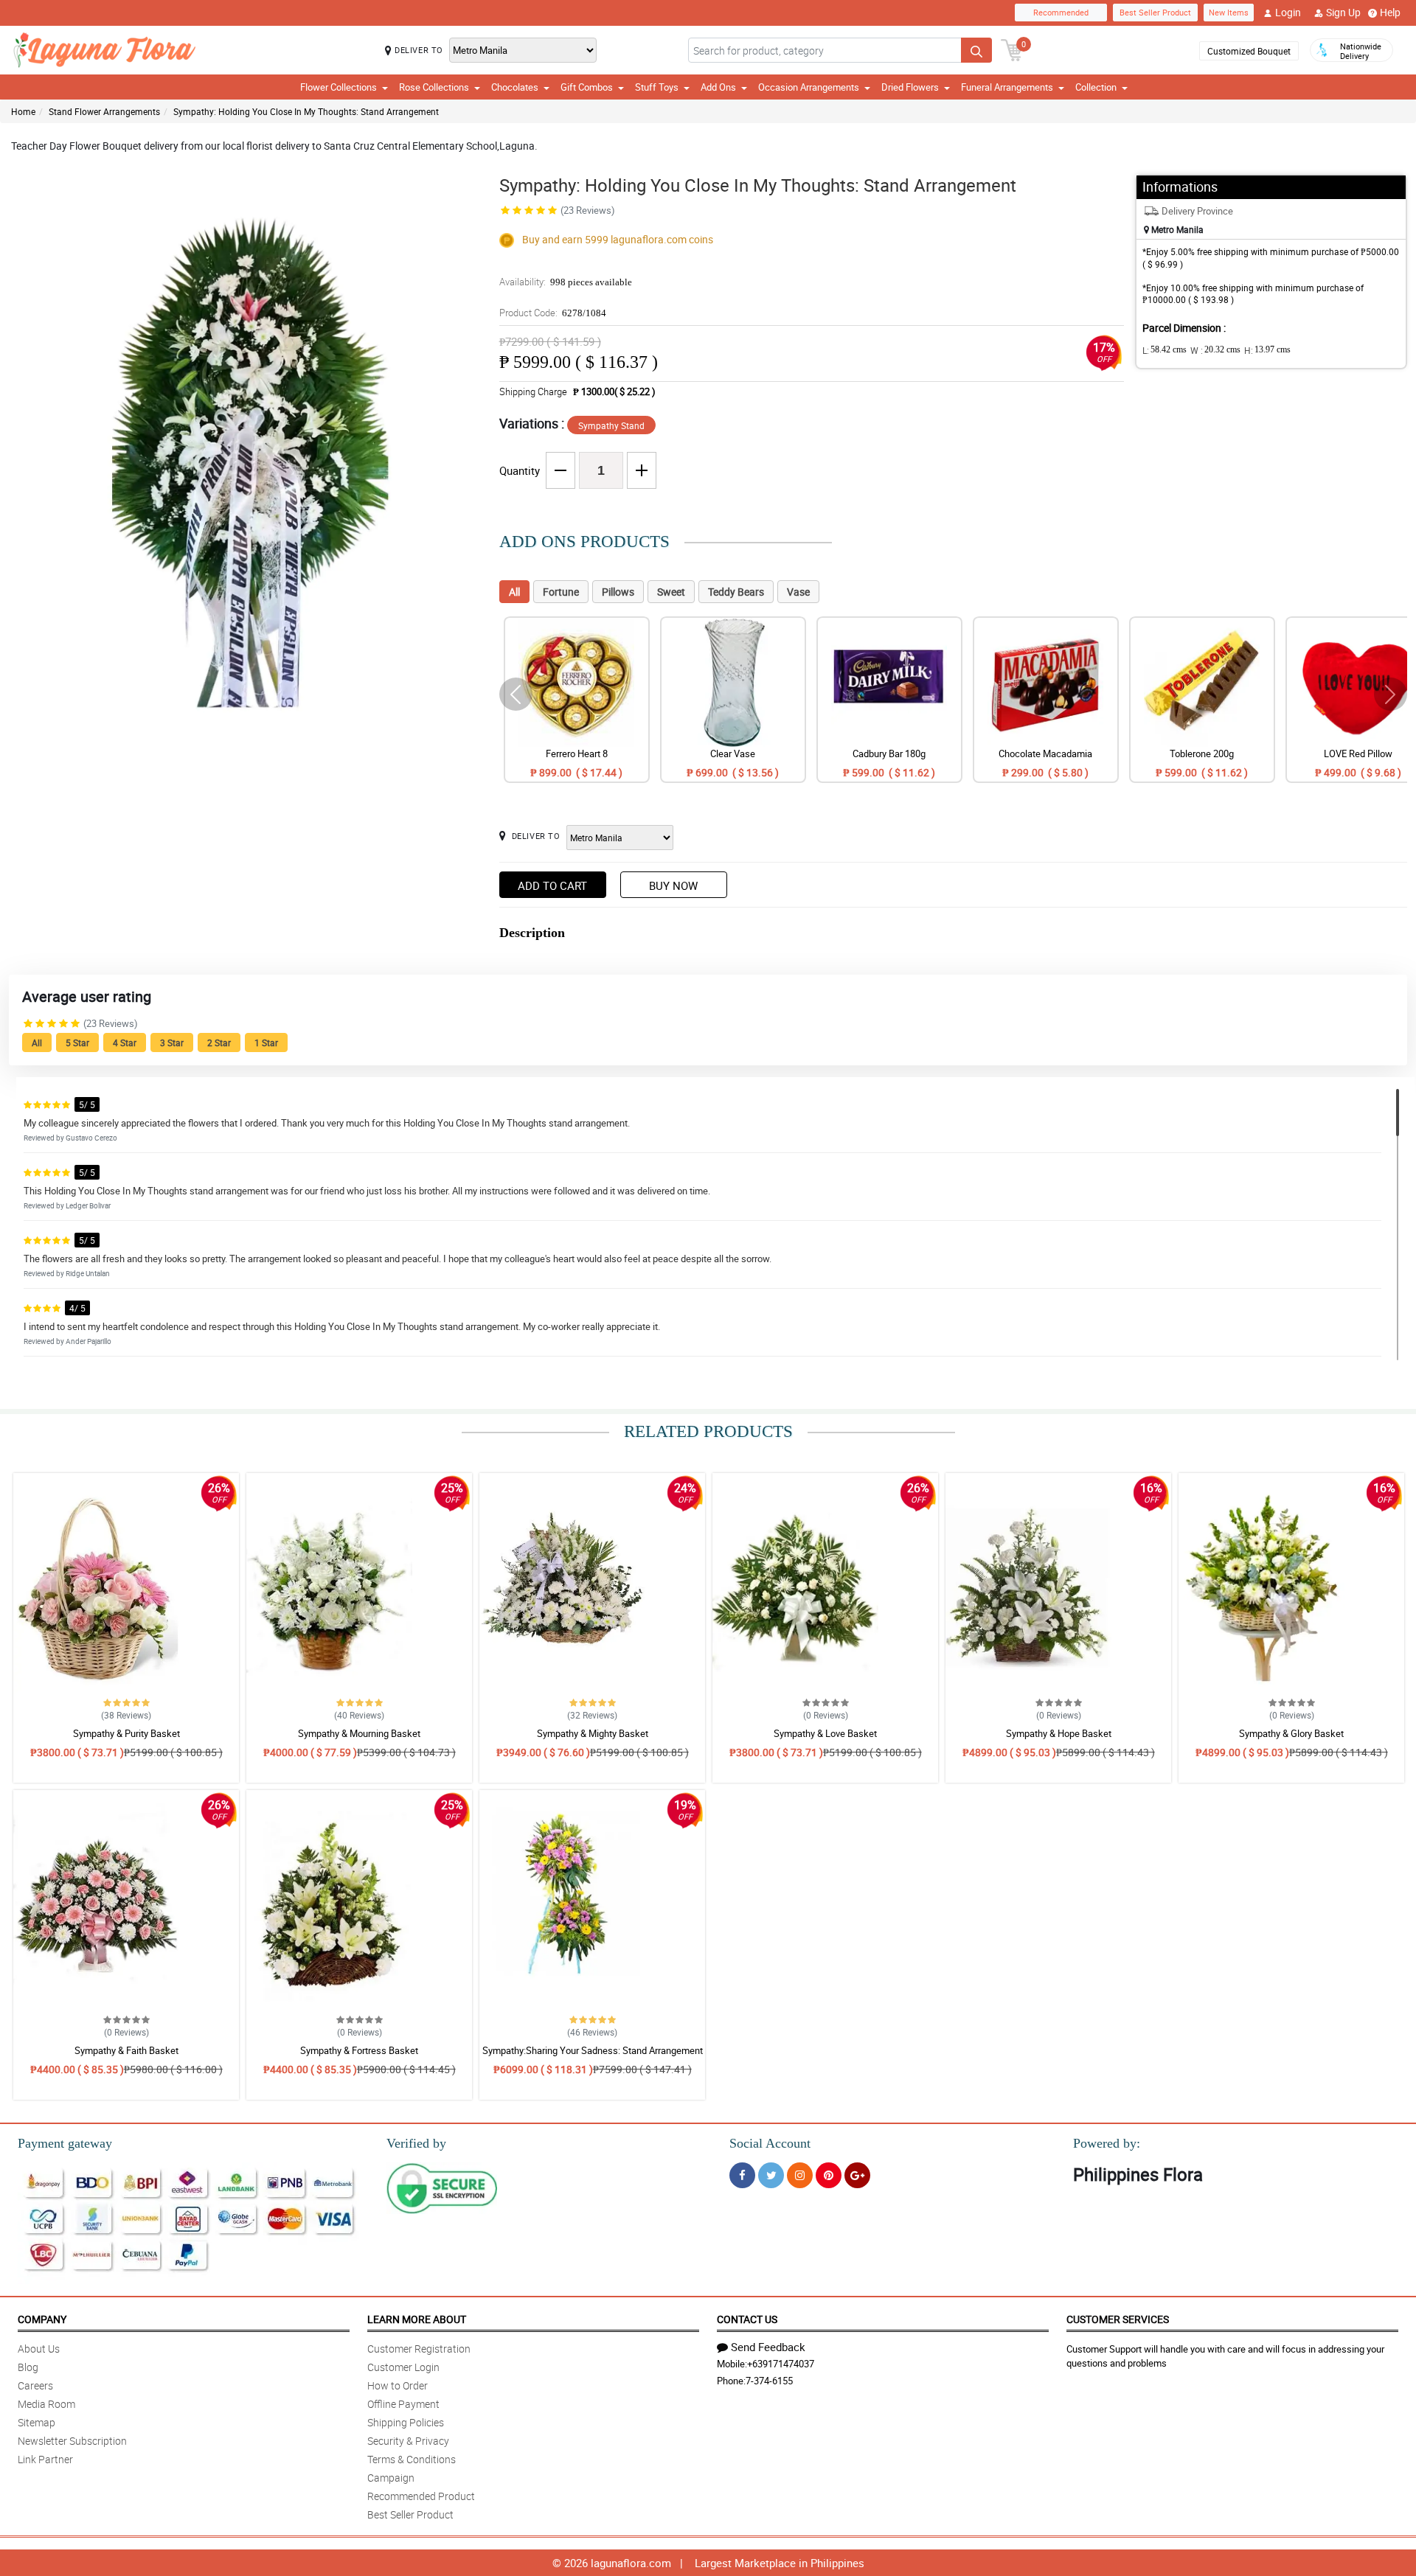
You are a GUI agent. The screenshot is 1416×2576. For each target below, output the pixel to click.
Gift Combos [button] (587, 87)
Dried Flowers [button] (910, 87)
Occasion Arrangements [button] (809, 87)
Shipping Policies (406, 2422)
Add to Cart (552, 885)
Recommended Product (421, 2496)
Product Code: (553, 313)
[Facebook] (742, 2175)
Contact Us (747, 2319)
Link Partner (45, 2459)
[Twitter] (771, 2175)
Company (42, 2319)
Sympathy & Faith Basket (126, 2050)
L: (1165, 350)
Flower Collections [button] (339, 87)
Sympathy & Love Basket (825, 1733)
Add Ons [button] (718, 87)
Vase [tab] (798, 592)
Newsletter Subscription (72, 2441)
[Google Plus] (857, 2175)
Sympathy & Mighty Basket (593, 1733)
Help (1390, 12)
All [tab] (514, 592)
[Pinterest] (829, 2175)
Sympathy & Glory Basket (1291, 1733)
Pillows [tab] (618, 592)
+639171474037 (781, 2364)
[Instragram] (800, 2175)
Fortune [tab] (561, 592)
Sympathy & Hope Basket (1059, 1733)
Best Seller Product (1155, 12)
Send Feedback (768, 2347)
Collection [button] (1096, 87)
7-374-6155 (769, 2381)
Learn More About (417, 2319)
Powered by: (1107, 2143)
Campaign (391, 2478)
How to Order (398, 2385)
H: (1267, 350)
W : (1215, 350)
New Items (1229, 12)
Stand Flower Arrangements (104, 111)
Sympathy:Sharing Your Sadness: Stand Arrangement (593, 2050)
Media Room (46, 2404)
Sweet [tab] (671, 592)
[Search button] (976, 50)
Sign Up (1343, 12)
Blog (28, 2367)
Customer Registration (419, 2349)
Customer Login (403, 2367)
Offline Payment (403, 2404)
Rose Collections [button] (434, 87)
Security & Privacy (408, 2441)
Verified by (416, 2143)
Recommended (1061, 12)
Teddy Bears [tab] (736, 592)
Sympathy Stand (611, 425)
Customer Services (1118, 2319)
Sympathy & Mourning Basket (359, 1733)
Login (1288, 12)
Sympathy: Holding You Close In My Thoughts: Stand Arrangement (306, 111)
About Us (39, 2349)
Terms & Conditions (412, 2459)
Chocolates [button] (515, 87)
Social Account (770, 2143)
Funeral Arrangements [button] (1007, 87)
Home (23, 111)
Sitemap (37, 2422)
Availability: (566, 282)
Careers (35, 2385)
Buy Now (673, 885)
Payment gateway (65, 2143)
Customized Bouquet (1249, 51)
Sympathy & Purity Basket (126, 1733)
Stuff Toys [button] (657, 87)
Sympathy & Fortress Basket (359, 2050)
